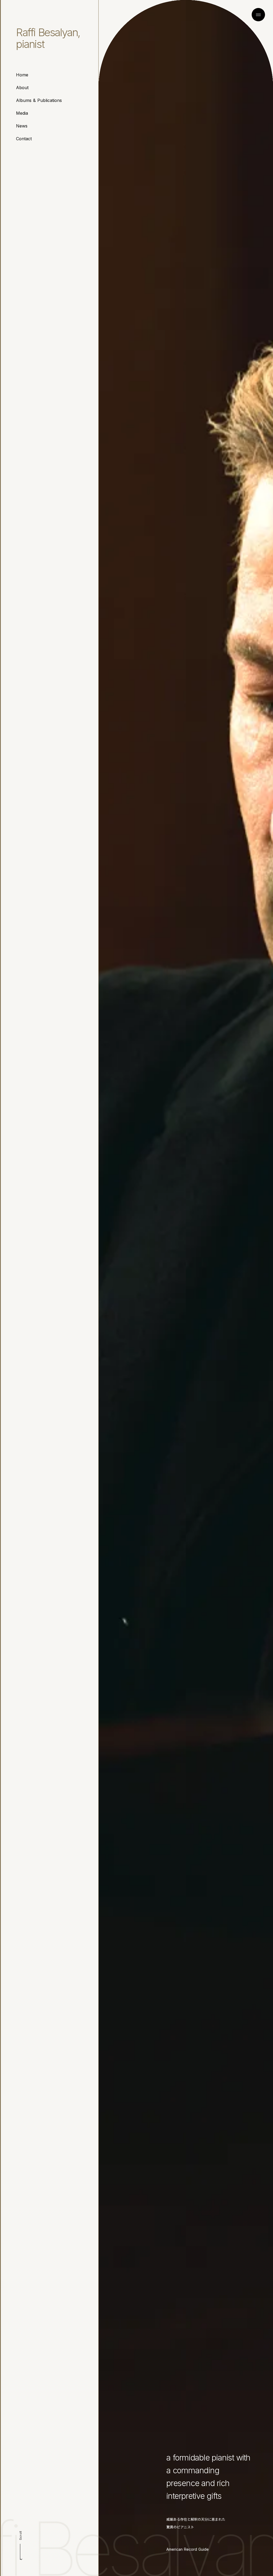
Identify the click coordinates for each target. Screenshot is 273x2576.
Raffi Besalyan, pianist (48, 38)
